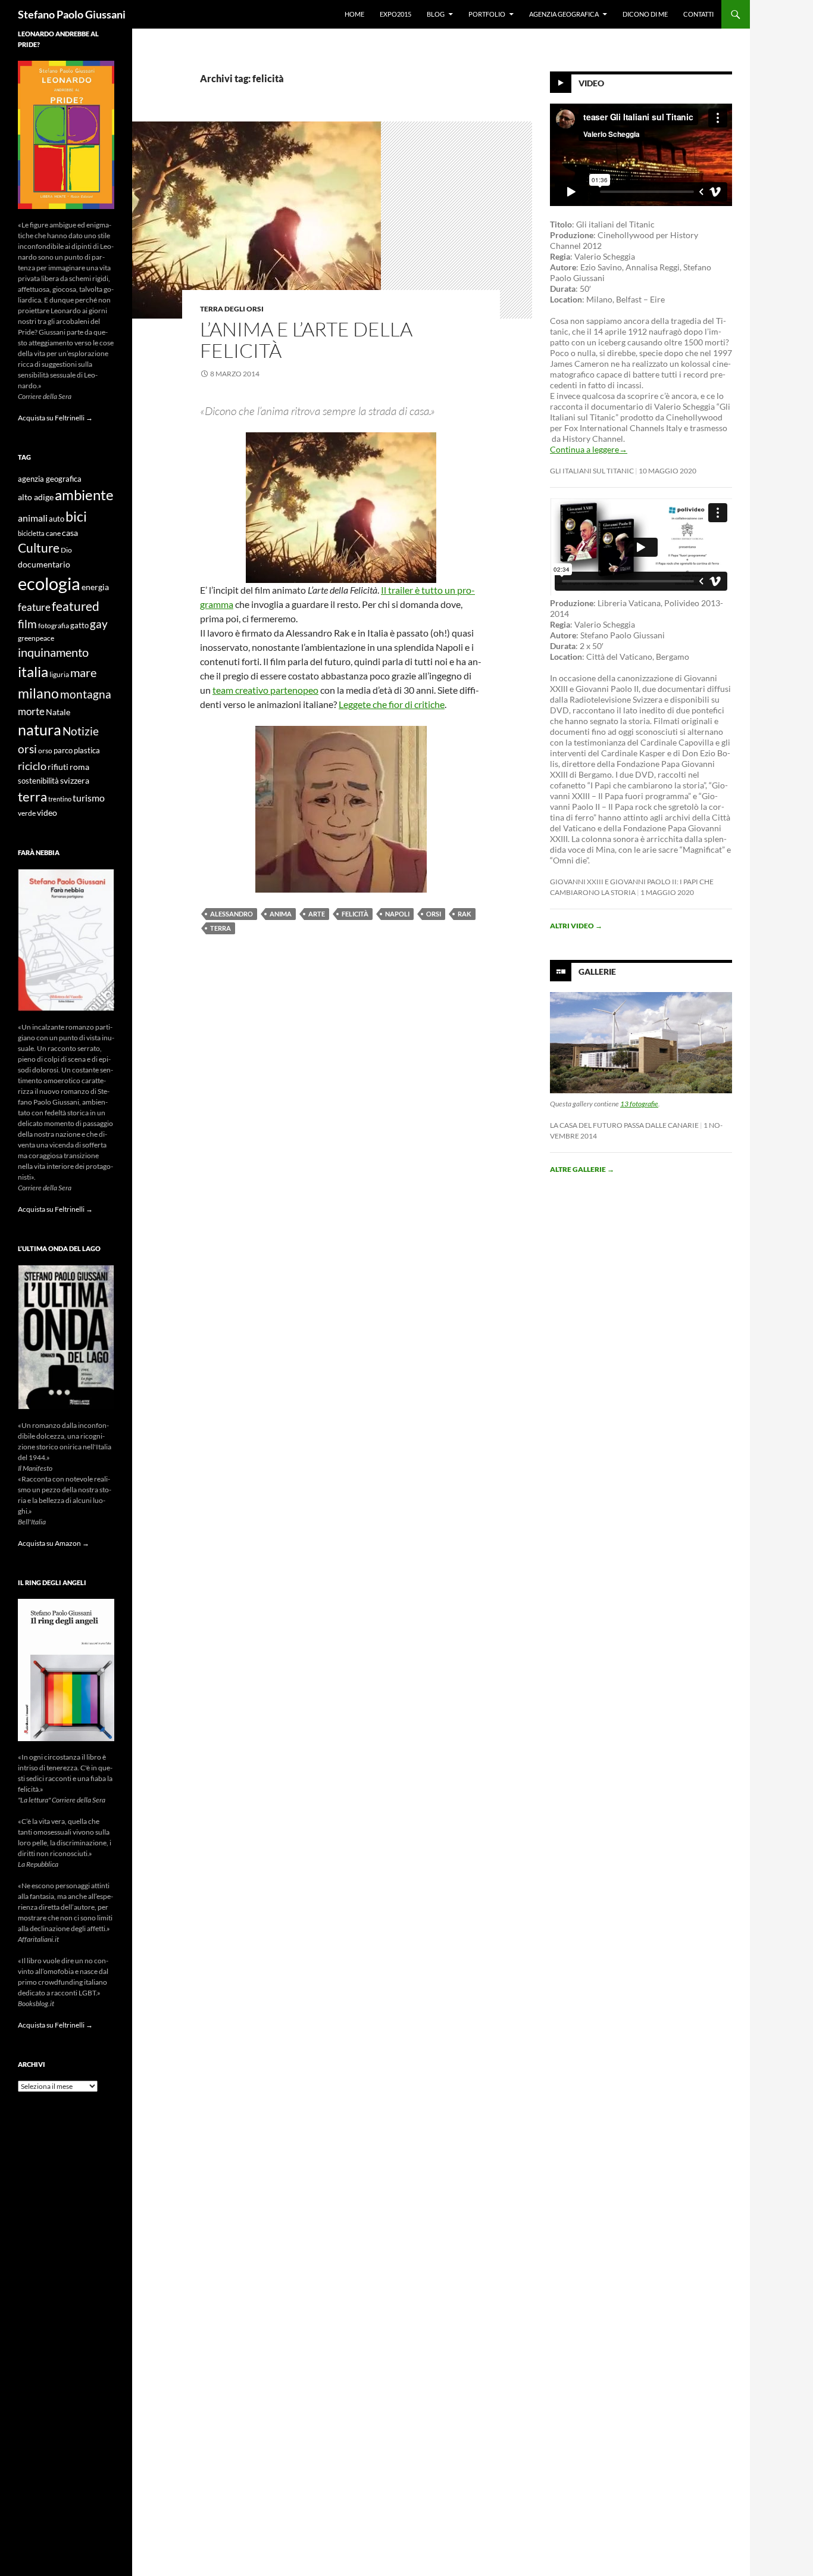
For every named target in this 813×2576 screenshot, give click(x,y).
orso (45, 751)
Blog (436, 14)
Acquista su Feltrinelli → (55, 418)
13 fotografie (639, 1104)
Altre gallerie (582, 1169)
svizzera (75, 780)
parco (63, 751)
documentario (44, 564)
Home (354, 14)
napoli (397, 914)
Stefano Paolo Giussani (72, 14)
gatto (79, 626)
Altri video (576, 926)
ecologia (49, 583)
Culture (39, 548)
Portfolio (487, 14)
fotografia (54, 626)
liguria (59, 674)
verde (27, 813)
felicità (355, 914)
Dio (66, 550)
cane (53, 533)
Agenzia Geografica (564, 14)
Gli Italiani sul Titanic (592, 471)
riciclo (32, 766)
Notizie (81, 731)
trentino (60, 799)
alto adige (36, 497)
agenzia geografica (50, 479)
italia (33, 671)
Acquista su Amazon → (54, 1543)
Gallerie (597, 972)
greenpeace (36, 638)
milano (38, 693)
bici (76, 516)
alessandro (232, 914)
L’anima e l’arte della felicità (306, 340)
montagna (86, 694)
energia (95, 587)
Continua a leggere (589, 449)
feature (34, 607)
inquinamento (53, 652)
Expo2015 (395, 14)
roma (79, 767)
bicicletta (31, 533)
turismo (89, 798)
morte (31, 711)
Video (591, 83)
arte (317, 914)
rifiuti (58, 767)
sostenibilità (38, 781)
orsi (434, 914)
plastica (87, 751)
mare (83, 672)
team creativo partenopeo (265, 690)
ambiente (84, 495)
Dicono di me (645, 14)
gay (99, 624)
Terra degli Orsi (232, 309)
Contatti (698, 14)
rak (465, 914)
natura (40, 730)
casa (70, 533)
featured (76, 606)
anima (281, 914)
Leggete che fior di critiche (392, 704)
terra (221, 928)
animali (33, 518)
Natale (58, 712)
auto (57, 519)
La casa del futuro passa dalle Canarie (624, 1125)
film (27, 624)
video (47, 813)
